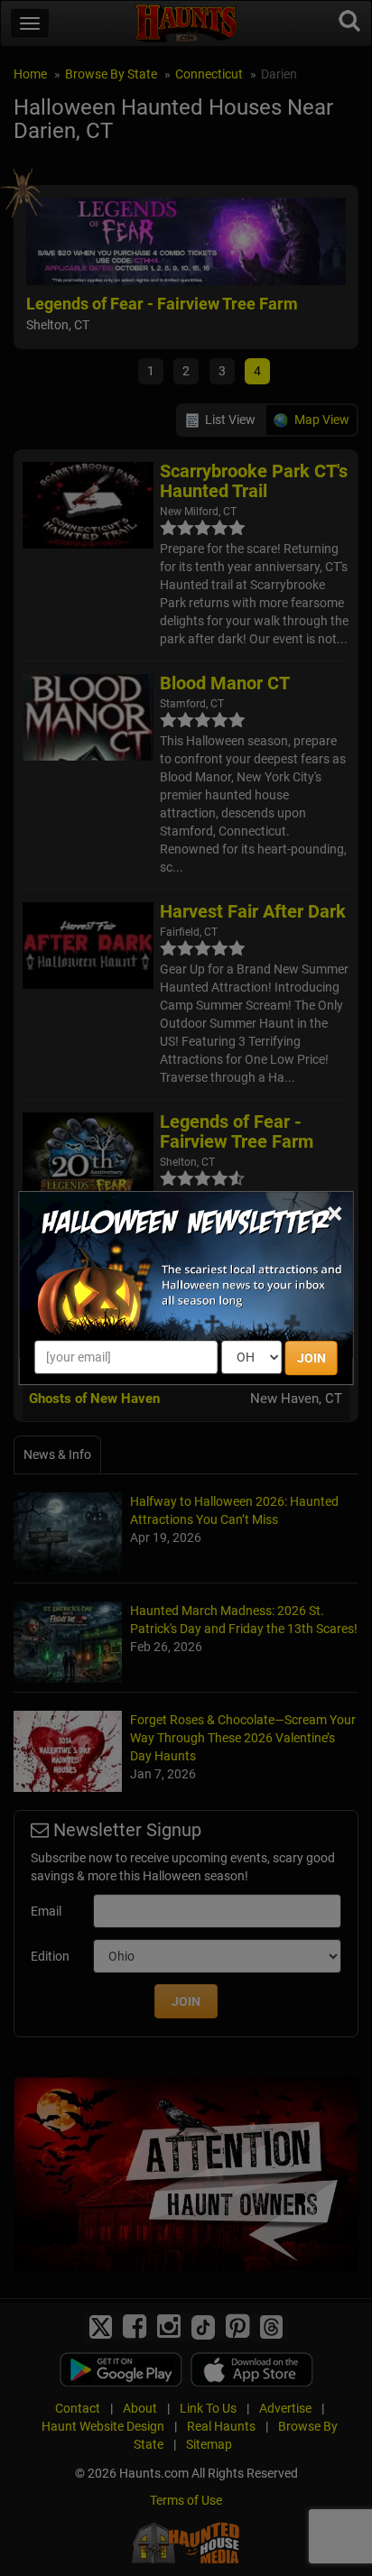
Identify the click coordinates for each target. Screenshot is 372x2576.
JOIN (312, 1358)
